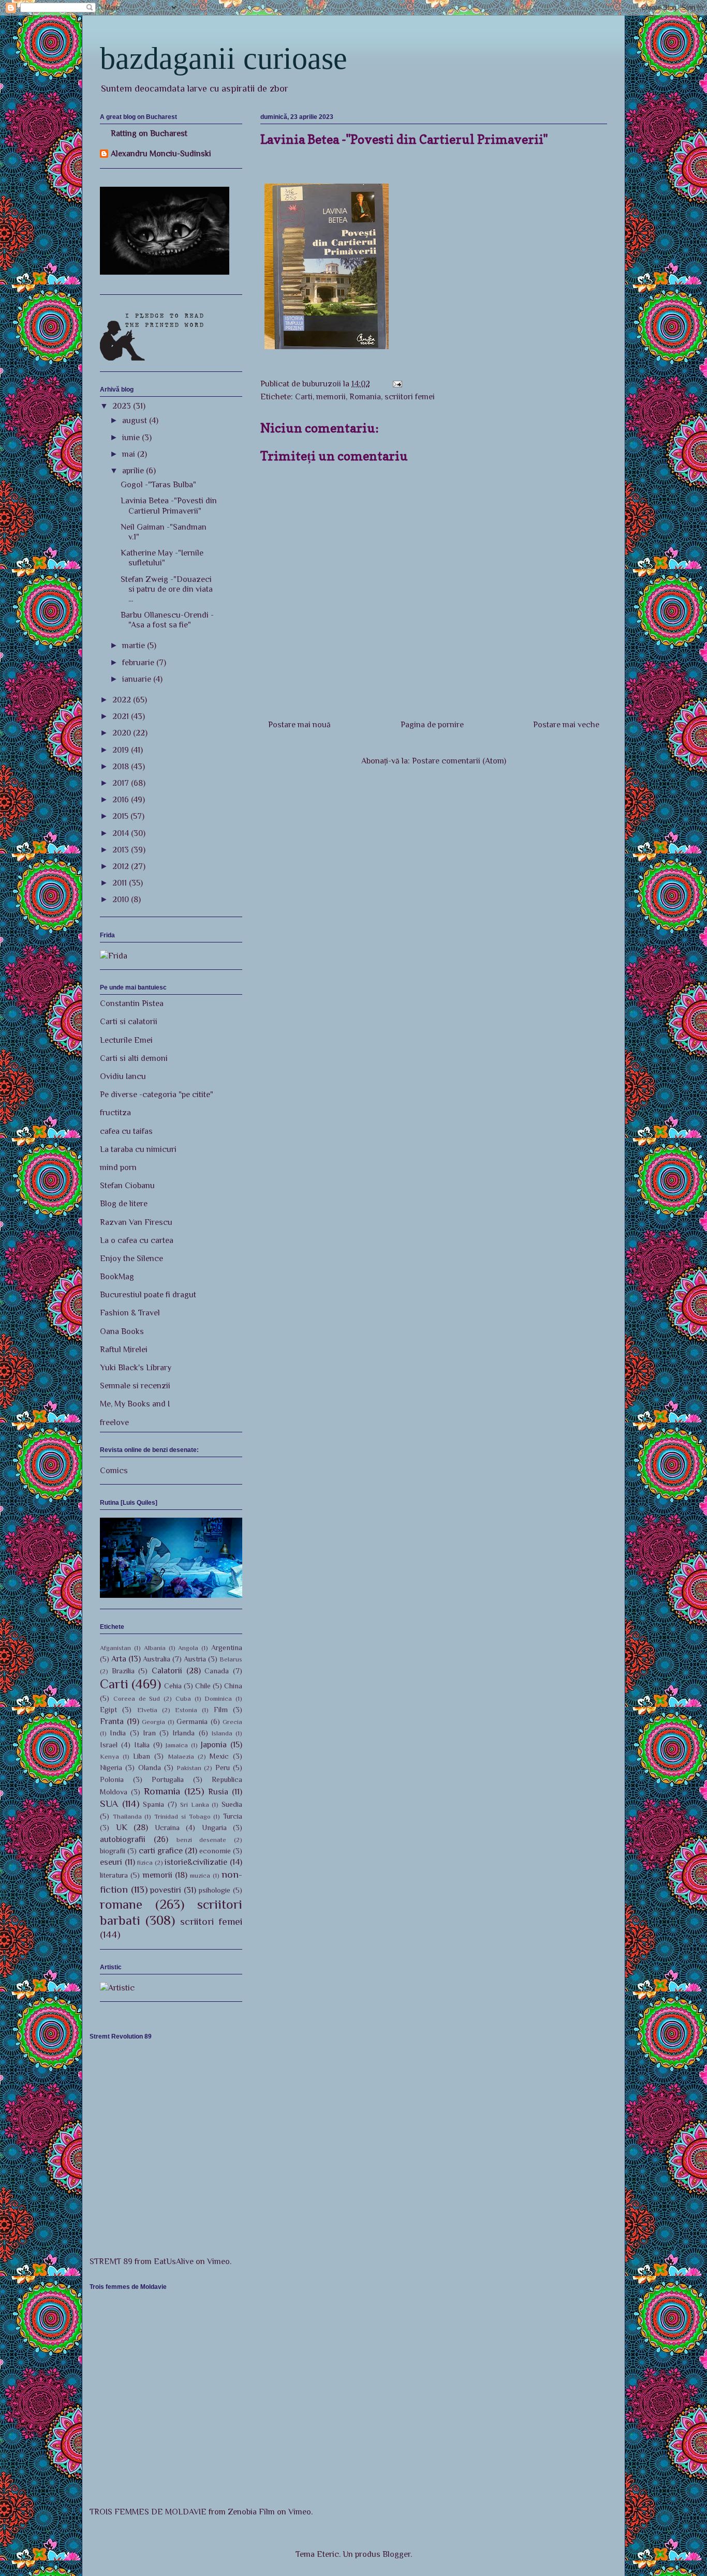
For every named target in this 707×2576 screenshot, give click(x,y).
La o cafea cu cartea (137, 1240)
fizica (145, 1862)
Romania (365, 397)
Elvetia (147, 1710)
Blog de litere (124, 1204)
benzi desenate (202, 1840)
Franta (112, 1721)
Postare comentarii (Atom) (459, 761)
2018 (122, 767)
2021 (122, 716)
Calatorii (167, 1671)
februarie (139, 663)
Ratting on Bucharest (149, 133)
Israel (109, 1745)
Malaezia (181, 1756)
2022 (123, 700)
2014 (122, 833)
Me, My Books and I (135, 1404)
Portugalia (168, 1779)
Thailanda (127, 1816)
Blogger (396, 2554)
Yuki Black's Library (136, 1368)
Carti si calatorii (129, 1022)
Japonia (214, 1745)
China (233, 1686)
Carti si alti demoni (134, 1058)
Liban (142, 1756)
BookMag (117, 1277)
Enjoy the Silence (131, 1259)
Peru (223, 1768)
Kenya (109, 1756)
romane (121, 1904)
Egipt (108, 1710)
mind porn (118, 1167)
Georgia (153, 1722)
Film (221, 1710)
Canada (217, 1671)
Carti (304, 397)
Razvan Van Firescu (136, 1222)
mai (130, 454)
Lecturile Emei (126, 1040)
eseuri (111, 1862)
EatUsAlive (174, 2262)
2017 (122, 783)
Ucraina (167, 1828)
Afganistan (115, 1648)
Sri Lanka (195, 1804)
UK (122, 1828)
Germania (192, 1721)
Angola (188, 1648)
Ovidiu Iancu (123, 1076)
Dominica (218, 1698)
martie (135, 646)
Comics (114, 1471)
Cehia (173, 1686)
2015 (121, 816)
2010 (122, 900)
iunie (132, 438)
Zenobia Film (251, 2512)
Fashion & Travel (130, 1313)
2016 (122, 800)
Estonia (186, 1710)
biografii (113, 1851)
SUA (109, 1803)
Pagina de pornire (432, 725)
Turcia (233, 1816)
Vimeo (218, 2262)
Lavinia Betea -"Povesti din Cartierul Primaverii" (169, 506)
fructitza (115, 1113)
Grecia (232, 1722)
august (136, 421)
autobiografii (123, 1839)
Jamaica (177, 1745)
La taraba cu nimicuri (138, 1149)
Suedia (232, 1804)
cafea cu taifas (126, 1131)
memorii (331, 397)
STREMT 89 (111, 2262)
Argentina (227, 1648)
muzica (200, 1875)
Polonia (112, 1779)
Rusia (218, 1792)
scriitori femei (410, 397)
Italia (142, 1745)
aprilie (134, 471)
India (118, 1733)
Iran (149, 1733)
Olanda (150, 1768)
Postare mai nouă (299, 725)
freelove (114, 1422)
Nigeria (111, 1768)
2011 (121, 883)
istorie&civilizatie (196, 1862)
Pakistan (189, 1768)
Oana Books (122, 1331)
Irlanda (183, 1733)
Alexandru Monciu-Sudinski (161, 154)
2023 (123, 406)
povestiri (166, 1890)
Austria (195, 1659)
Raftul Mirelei (124, 1350)
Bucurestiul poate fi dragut (148, 1295)
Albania (155, 1648)
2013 (122, 850)
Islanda (222, 1733)
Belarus (231, 1659)
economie (215, 1851)
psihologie (214, 1890)
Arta (119, 1659)
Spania (153, 1804)
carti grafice (161, 1851)
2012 (122, 866)
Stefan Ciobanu (127, 1186)
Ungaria (214, 1828)
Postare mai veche (566, 725)
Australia (157, 1659)
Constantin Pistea (132, 1004)
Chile (203, 1686)
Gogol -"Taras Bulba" (158, 485)
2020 (123, 733)
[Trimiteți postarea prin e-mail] (396, 384)
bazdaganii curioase (224, 58)
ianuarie (138, 679)
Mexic (219, 1756)
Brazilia (123, 1671)
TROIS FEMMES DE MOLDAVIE (148, 2512)
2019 (122, 750)
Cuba (183, 1698)
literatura (114, 1875)
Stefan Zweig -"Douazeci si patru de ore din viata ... (167, 589)
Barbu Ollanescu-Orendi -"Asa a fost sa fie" (167, 620)
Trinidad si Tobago (182, 1816)
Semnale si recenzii (135, 1386)
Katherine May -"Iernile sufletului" (162, 558)
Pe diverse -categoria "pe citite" (157, 1095)
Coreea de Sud (137, 1698)
